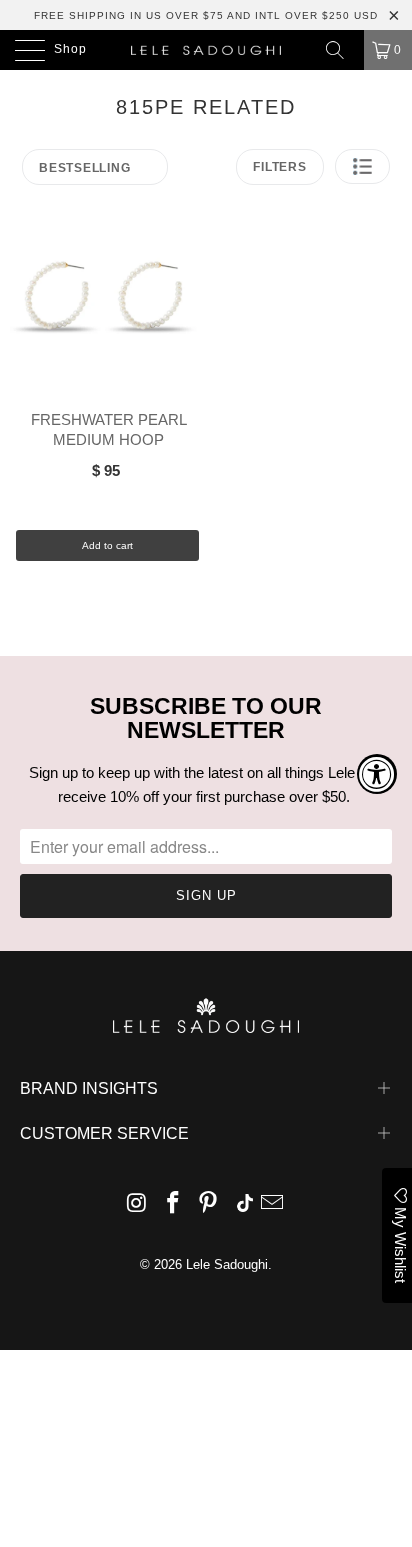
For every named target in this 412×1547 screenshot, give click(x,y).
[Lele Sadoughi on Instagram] (138, 1204)
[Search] (342, 50)
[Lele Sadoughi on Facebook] (173, 1204)
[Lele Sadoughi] (206, 50)
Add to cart (107, 545)
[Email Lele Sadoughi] (273, 1204)
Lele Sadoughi (227, 1264)
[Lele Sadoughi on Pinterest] (209, 1204)
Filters (279, 167)
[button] (362, 166)
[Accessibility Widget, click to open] (377, 774)
